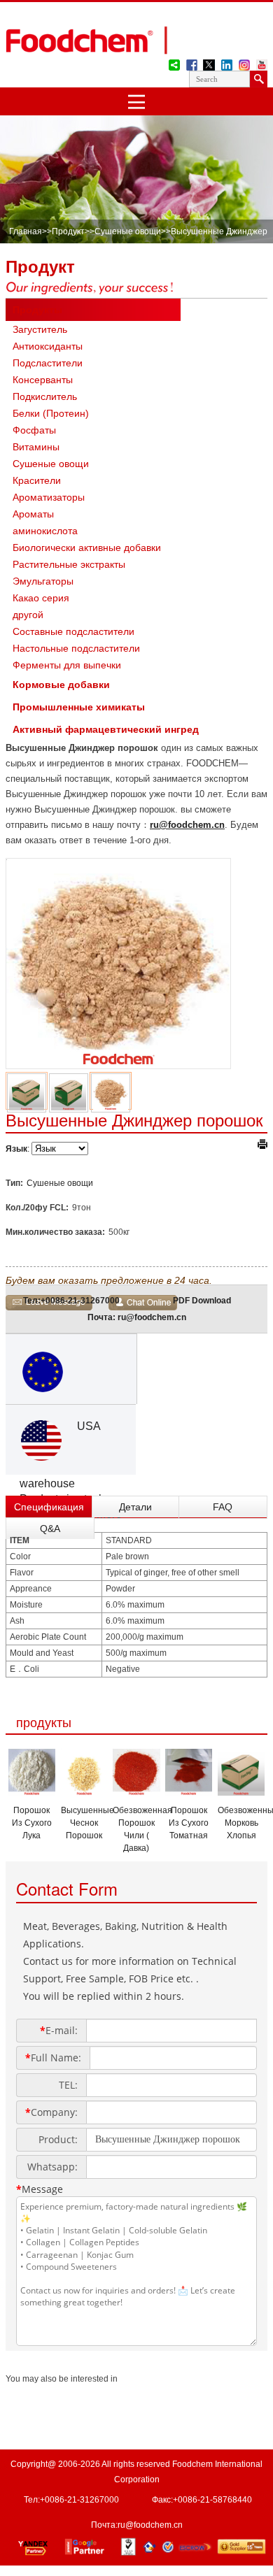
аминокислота (45, 531)
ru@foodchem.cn (187, 825)
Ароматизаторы (49, 497)
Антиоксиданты (48, 346)
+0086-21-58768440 (212, 2500)
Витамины (36, 447)
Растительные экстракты (69, 564)
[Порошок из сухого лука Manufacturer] (32, 1791)
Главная (26, 231)
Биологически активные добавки (87, 548)
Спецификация (49, 1507)
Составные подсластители (73, 631)
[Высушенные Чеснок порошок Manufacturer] (84, 1791)
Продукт (68, 231)
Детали (135, 1507)
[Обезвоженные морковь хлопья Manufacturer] (241, 1791)
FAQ (223, 1507)
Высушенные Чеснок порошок (87, 1823)
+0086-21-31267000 (80, 1301)
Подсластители (48, 363)
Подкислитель (45, 396)
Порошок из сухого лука (32, 1823)
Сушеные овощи (128, 231)
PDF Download (202, 1301)
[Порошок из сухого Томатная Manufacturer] (189, 1791)
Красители (37, 480)
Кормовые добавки (61, 685)
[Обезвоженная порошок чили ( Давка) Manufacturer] (136, 1791)
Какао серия (41, 598)
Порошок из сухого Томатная (189, 1823)
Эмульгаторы (43, 581)
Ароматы (33, 514)
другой (28, 615)
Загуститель (40, 329)
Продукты (37, 310)
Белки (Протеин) (51, 413)
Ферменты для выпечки (67, 665)
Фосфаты (34, 430)
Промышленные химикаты (79, 707)
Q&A (50, 1529)
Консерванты (43, 380)
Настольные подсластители (76, 648)
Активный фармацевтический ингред (106, 729)
